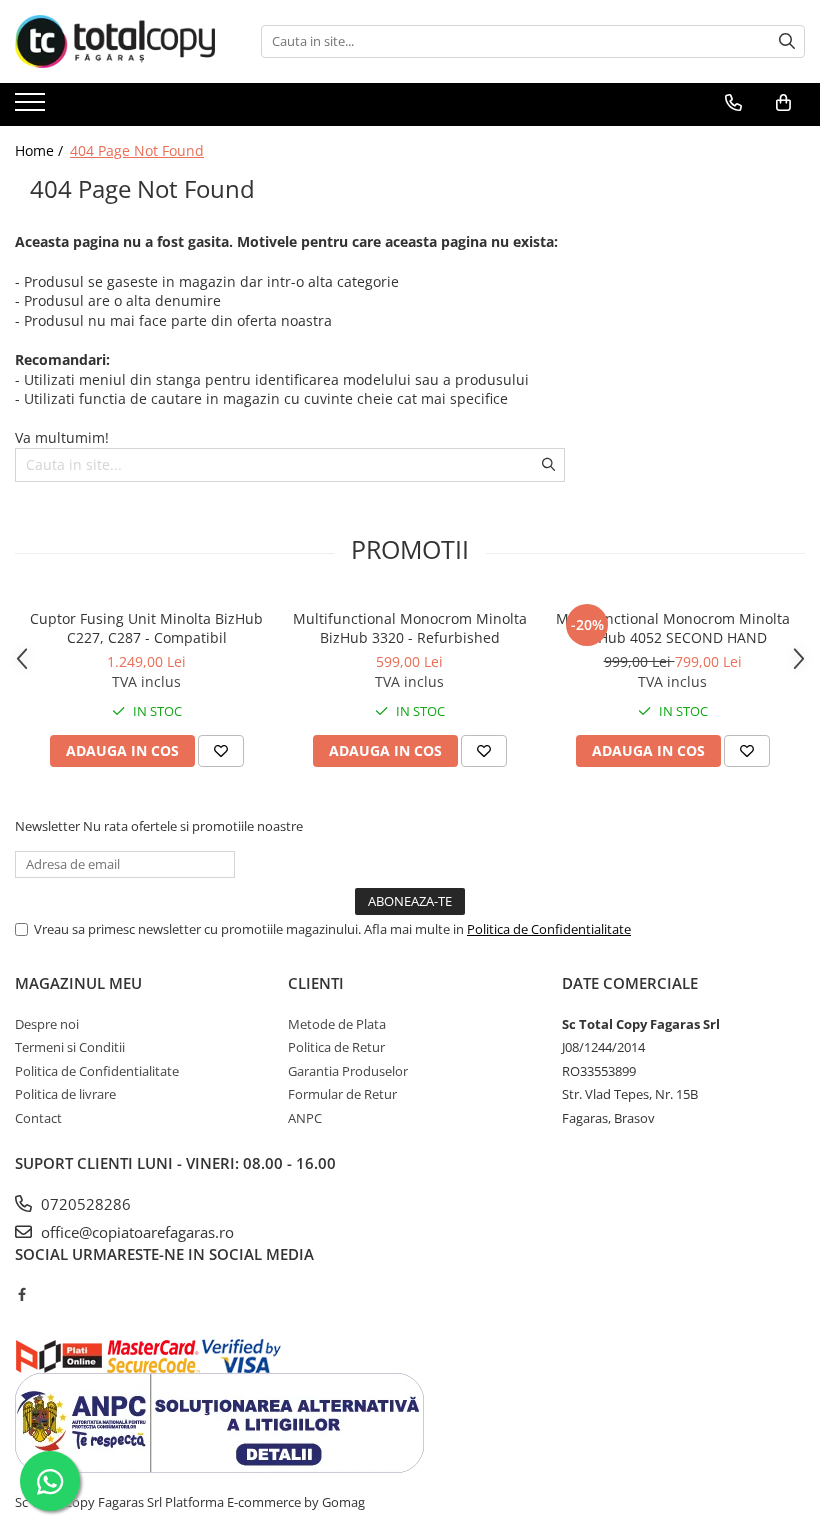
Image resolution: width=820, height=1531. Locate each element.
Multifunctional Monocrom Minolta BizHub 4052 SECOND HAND (673, 628)
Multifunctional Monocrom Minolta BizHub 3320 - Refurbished (410, 628)
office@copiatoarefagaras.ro (135, 1232)
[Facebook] (21, 1294)
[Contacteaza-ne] (733, 103)
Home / (41, 150)
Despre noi (47, 1024)
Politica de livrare (65, 1094)
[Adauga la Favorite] (221, 751)
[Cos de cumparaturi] (783, 103)
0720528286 (84, 1204)
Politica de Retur (336, 1047)
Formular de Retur (342, 1094)
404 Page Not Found (137, 150)
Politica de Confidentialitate (549, 929)
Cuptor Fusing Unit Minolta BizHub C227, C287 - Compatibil (146, 628)
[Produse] (32, 108)
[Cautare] (787, 41)
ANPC (305, 1118)
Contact (38, 1118)
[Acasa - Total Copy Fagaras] (115, 41)
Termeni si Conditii (70, 1047)
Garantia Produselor (348, 1071)
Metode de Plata (337, 1024)
